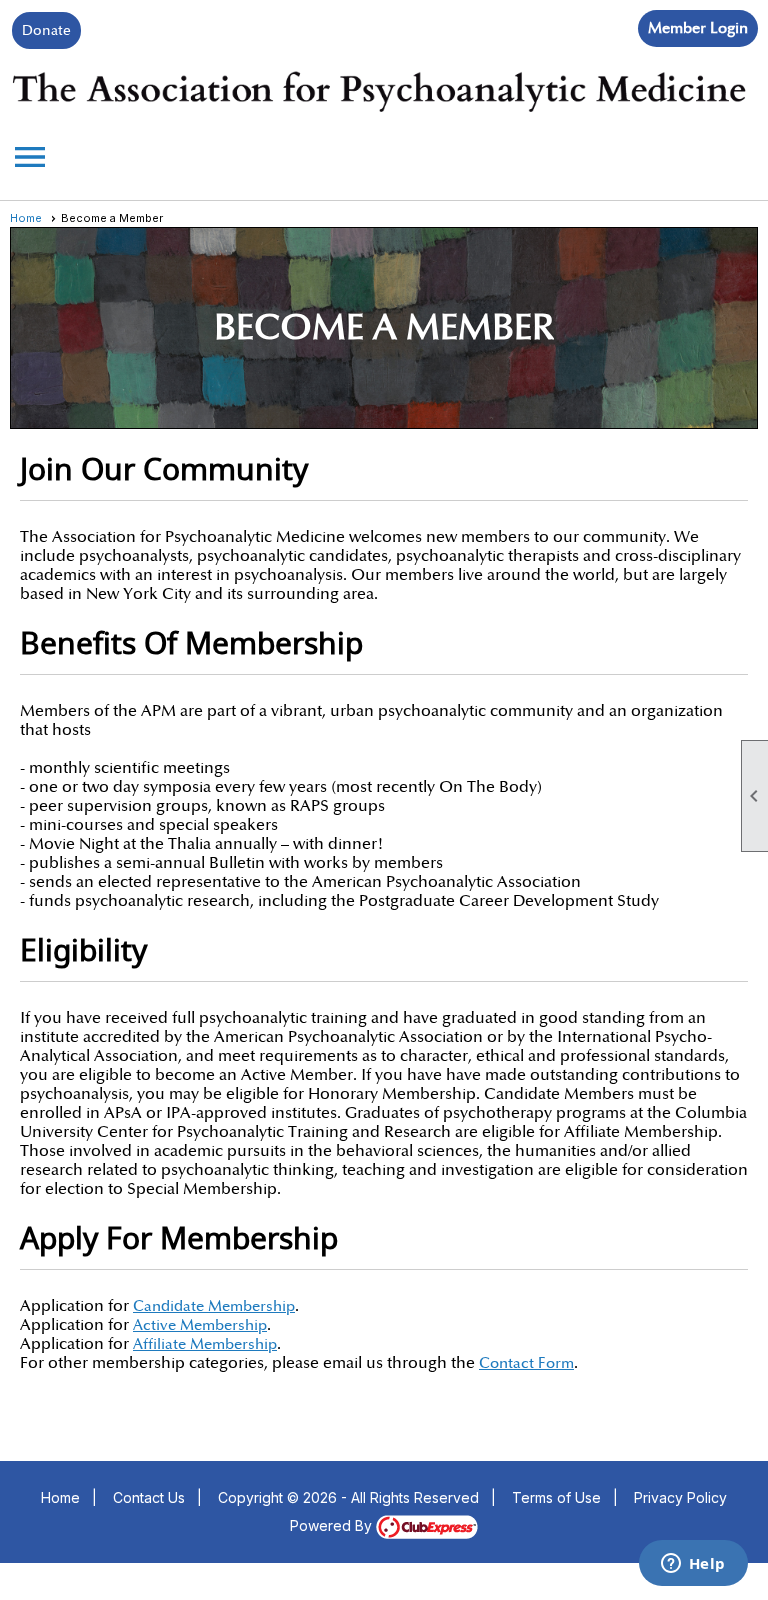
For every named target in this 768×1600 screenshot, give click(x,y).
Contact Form (526, 1363)
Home (26, 218)
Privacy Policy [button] (680, 1497)
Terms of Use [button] (556, 1497)
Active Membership (200, 1325)
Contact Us (149, 1497)
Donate (46, 30)
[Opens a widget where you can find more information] (693, 1565)
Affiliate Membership (205, 1344)
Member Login (698, 28)
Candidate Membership (214, 1306)
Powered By (333, 1525)
